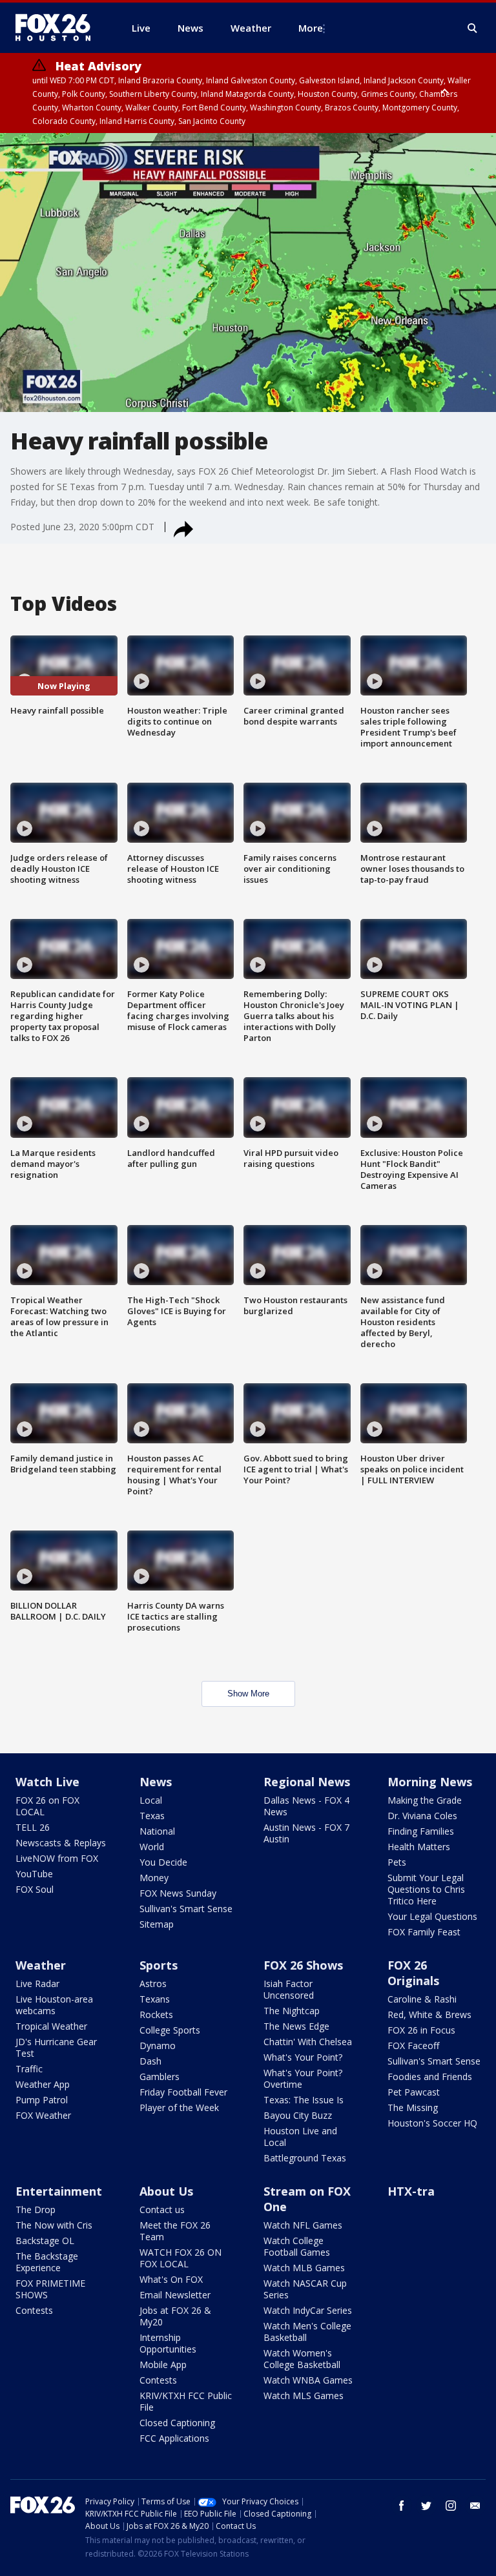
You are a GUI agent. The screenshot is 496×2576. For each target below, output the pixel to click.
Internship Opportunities (168, 2343)
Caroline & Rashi (422, 1999)
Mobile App (163, 2365)
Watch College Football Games (297, 2246)
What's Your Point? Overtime (303, 2078)
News (156, 1782)
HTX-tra (411, 2191)
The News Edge (296, 2026)
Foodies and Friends (430, 2076)
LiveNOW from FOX (57, 1858)
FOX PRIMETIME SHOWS (50, 2289)
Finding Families (421, 1831)
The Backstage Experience (47, 2262)
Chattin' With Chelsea (308, 2042)
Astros (153, 1984)
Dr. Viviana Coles (422, 1816)
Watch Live (47, 1782)
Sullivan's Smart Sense (186, 1909)
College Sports (170, 2030)
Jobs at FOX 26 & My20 (175, 2316)
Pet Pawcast (414, 2092)
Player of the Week (179, 2107)
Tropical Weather (51, 2026)
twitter (426, 2506)
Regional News (307, 1782)
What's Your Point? (303, 2057)
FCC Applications (174, 2438)
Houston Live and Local (300, 2137)
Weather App (43, 2084)
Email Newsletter (175, 2295)
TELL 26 (33, 1827)
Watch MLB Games (304, 2268)
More (311, 28)
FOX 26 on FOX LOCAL (47, 1806)
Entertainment (59, 2191)
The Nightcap (292, 2011)
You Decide (163, 1862)
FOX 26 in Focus (421, 2030)
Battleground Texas (305, 2158)
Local (151, 1800)
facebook (402, 2506)
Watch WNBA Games (308, 2380)
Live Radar (37, 1984)
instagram (451, 2506)
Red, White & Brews (429, 2014)
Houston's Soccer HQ (432, 2123)
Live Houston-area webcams (54, 2005)
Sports (159, 1965)
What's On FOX (171, 2279)
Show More (248, 1694)
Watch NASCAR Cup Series (305, 2289)
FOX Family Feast (424, 1932)
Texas (152, 1816)
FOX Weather (43, 2115)
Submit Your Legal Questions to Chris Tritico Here (426, 1889)
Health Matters (419, 1847)
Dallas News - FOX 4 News (306, 1806)
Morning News (430, 1782)
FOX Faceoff (413, 2045)
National (157, 1831)
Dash (150, 2061)
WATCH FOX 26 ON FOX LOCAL (181, 2258)
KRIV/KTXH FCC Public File (186, 2401)
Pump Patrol (42, 2100)
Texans (155, 1999)
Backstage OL (45, 2241)
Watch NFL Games (303, 2225)
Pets (397, 1862)
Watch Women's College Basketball (302, 2359)
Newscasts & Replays (61, 1843)
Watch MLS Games (304, 2396)
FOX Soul (35, 1889)
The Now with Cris (54, 2225)
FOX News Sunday (178, 1893)
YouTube (34, 1874)
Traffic (29, 2069)
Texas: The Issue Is (304, 2100)
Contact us (162, 2210)
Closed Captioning (177, 2423)
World (152, 1847)
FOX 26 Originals (413, 1973)
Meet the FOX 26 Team (175, 2231)
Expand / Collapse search (473, 28)
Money (154, 1878)
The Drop (36, 2210)
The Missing (413, 2107)
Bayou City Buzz (298, 2115)
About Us (166, 2191)
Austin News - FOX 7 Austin (306, 1833)
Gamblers (160, 2076)
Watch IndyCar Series (308, 2310)
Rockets (156, 2014)
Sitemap (157, 1924)
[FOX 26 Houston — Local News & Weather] (58, 28)
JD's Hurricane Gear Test (56, 2047)
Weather (41, 1965)
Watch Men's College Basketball (307, 2332)
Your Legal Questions (432, 1916)
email (475, 2506)
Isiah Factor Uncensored (289, 1989)
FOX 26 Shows (303, 1965)
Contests (34, 2310)
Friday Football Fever (183, 2092)
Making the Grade (425, 1800)
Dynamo (158, 2045)
